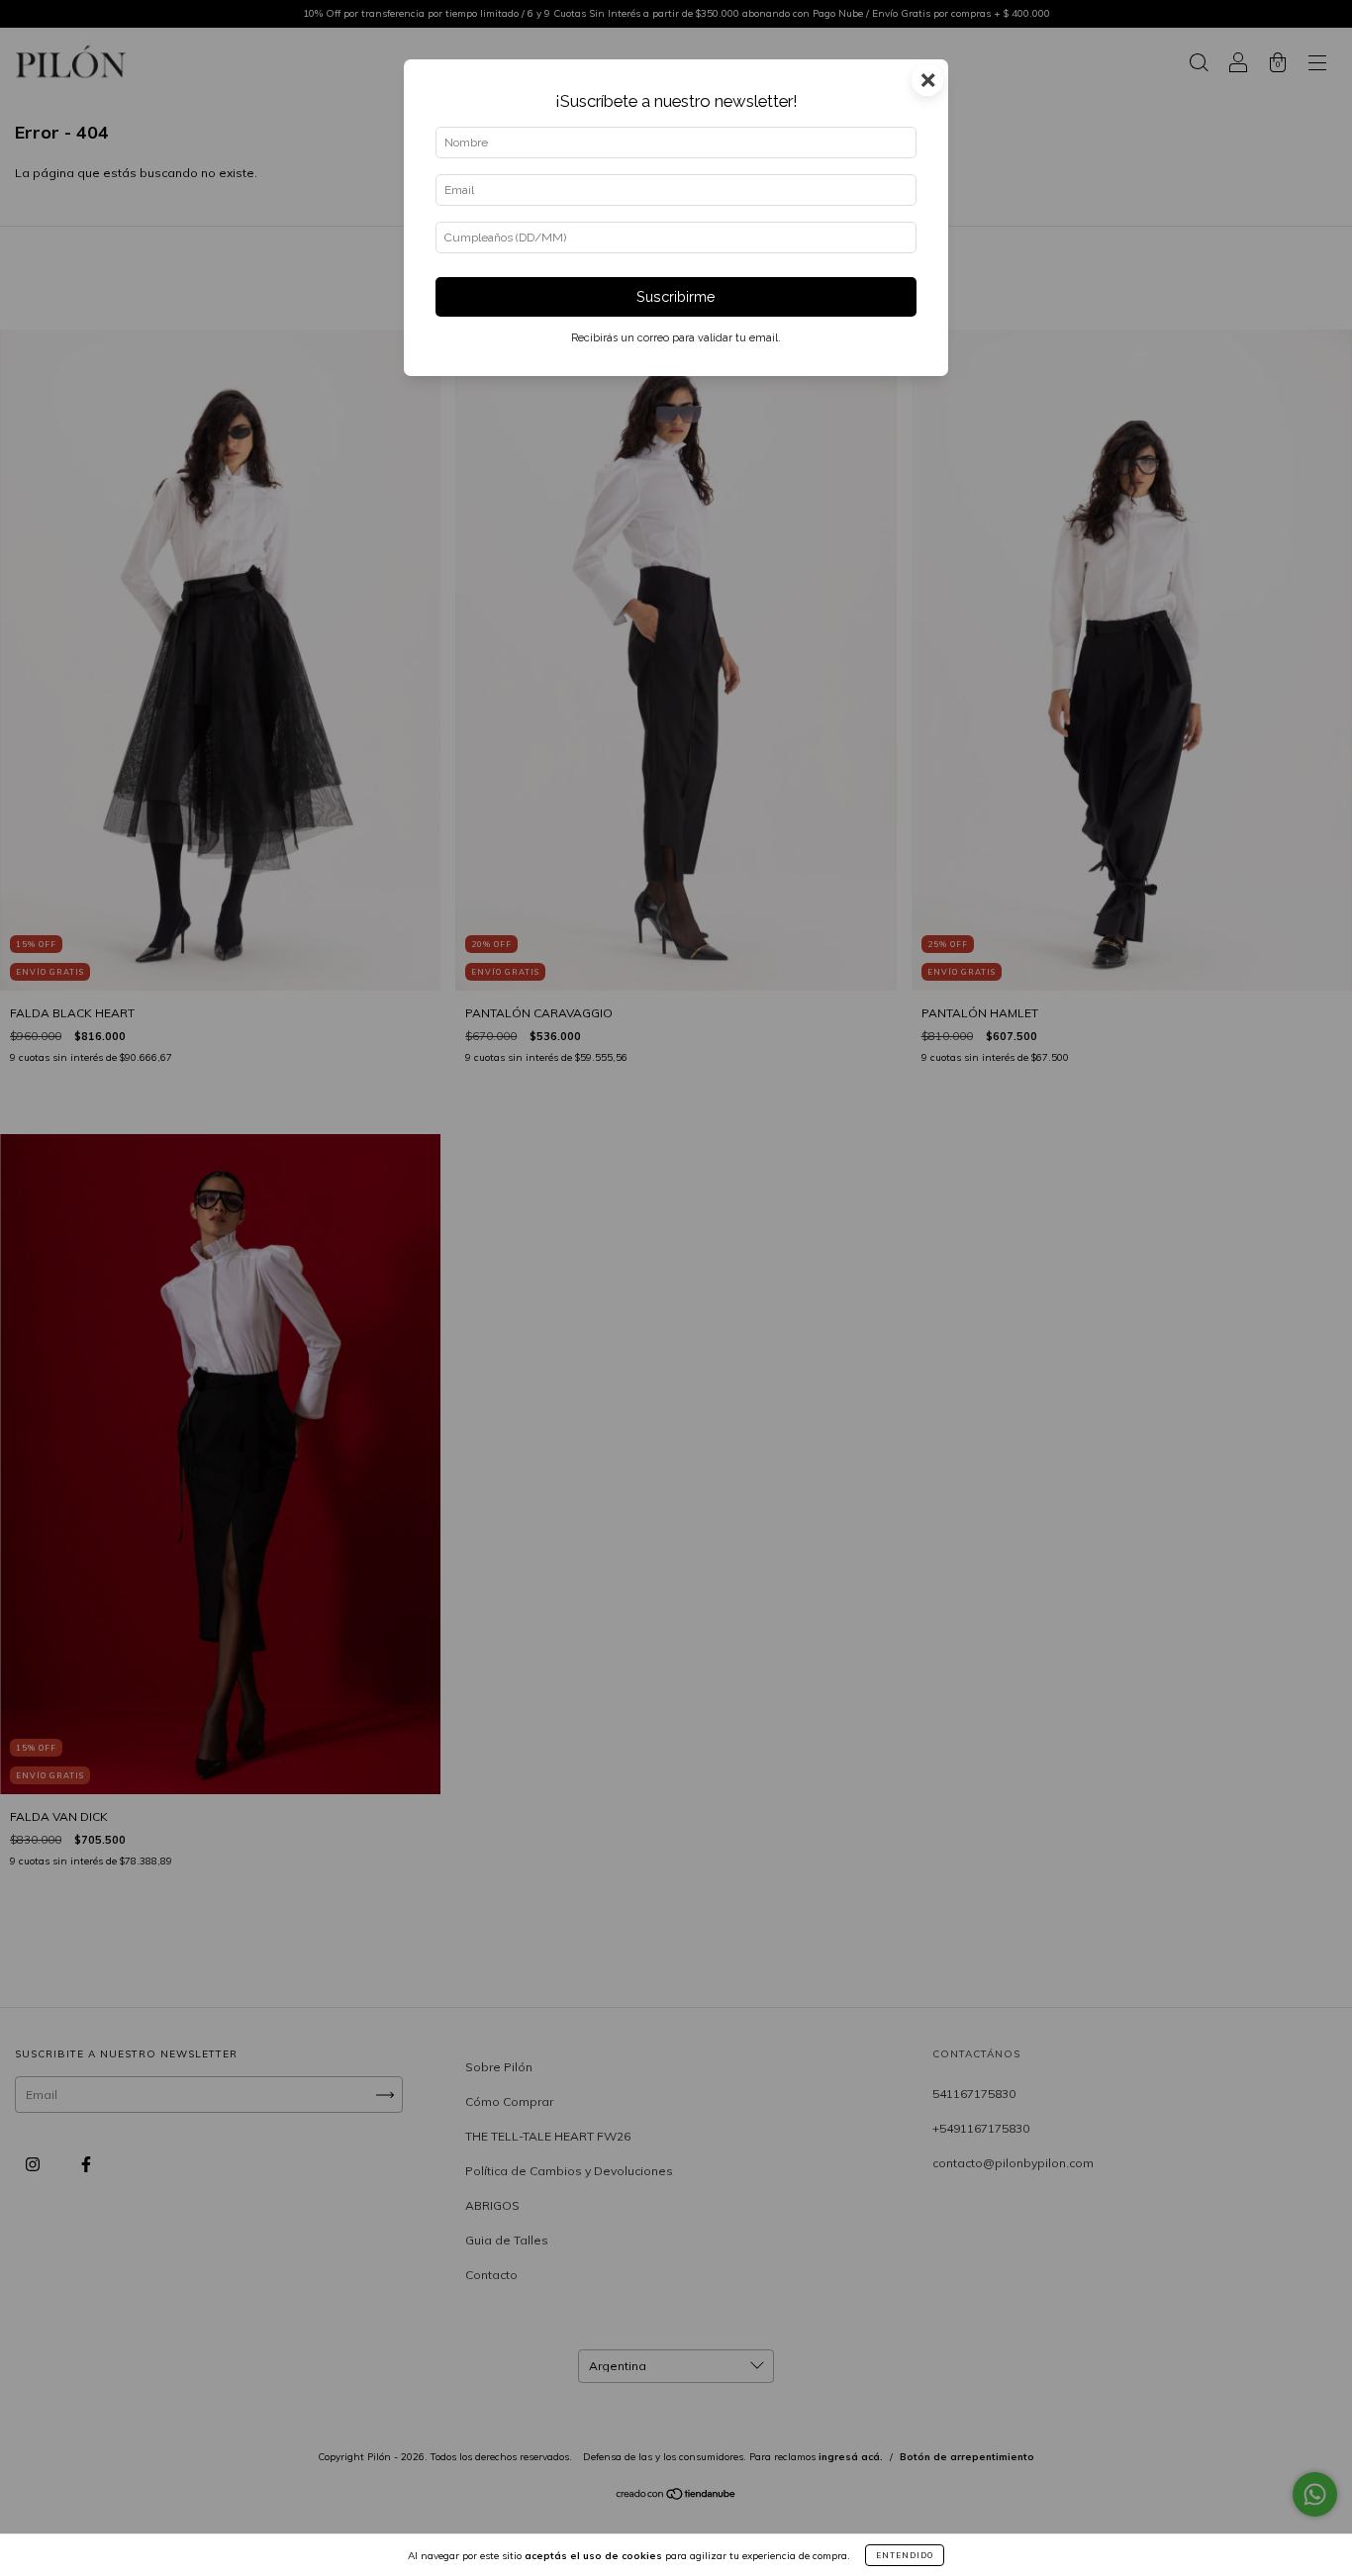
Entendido (905, 2555)
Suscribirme (676, 296)
